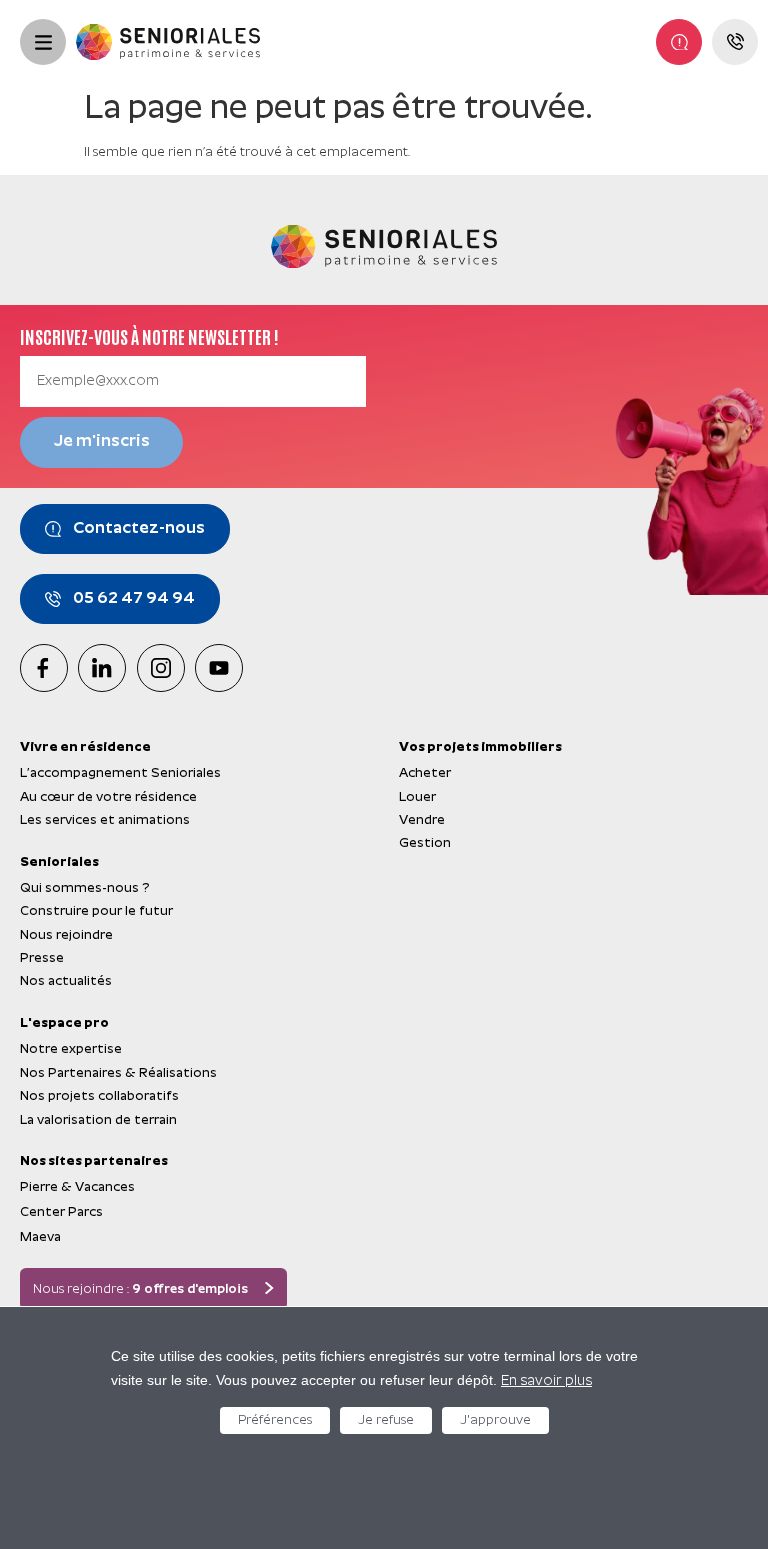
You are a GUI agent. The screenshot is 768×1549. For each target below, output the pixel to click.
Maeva (40, 1237)
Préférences (275, 1420)
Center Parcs (61, 1212)
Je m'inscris (102, 442)
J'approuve (495, 1420)
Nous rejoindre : (140, 1289)
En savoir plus (546, 1381)
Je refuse (386, 1420)
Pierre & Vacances (77, 1187)
